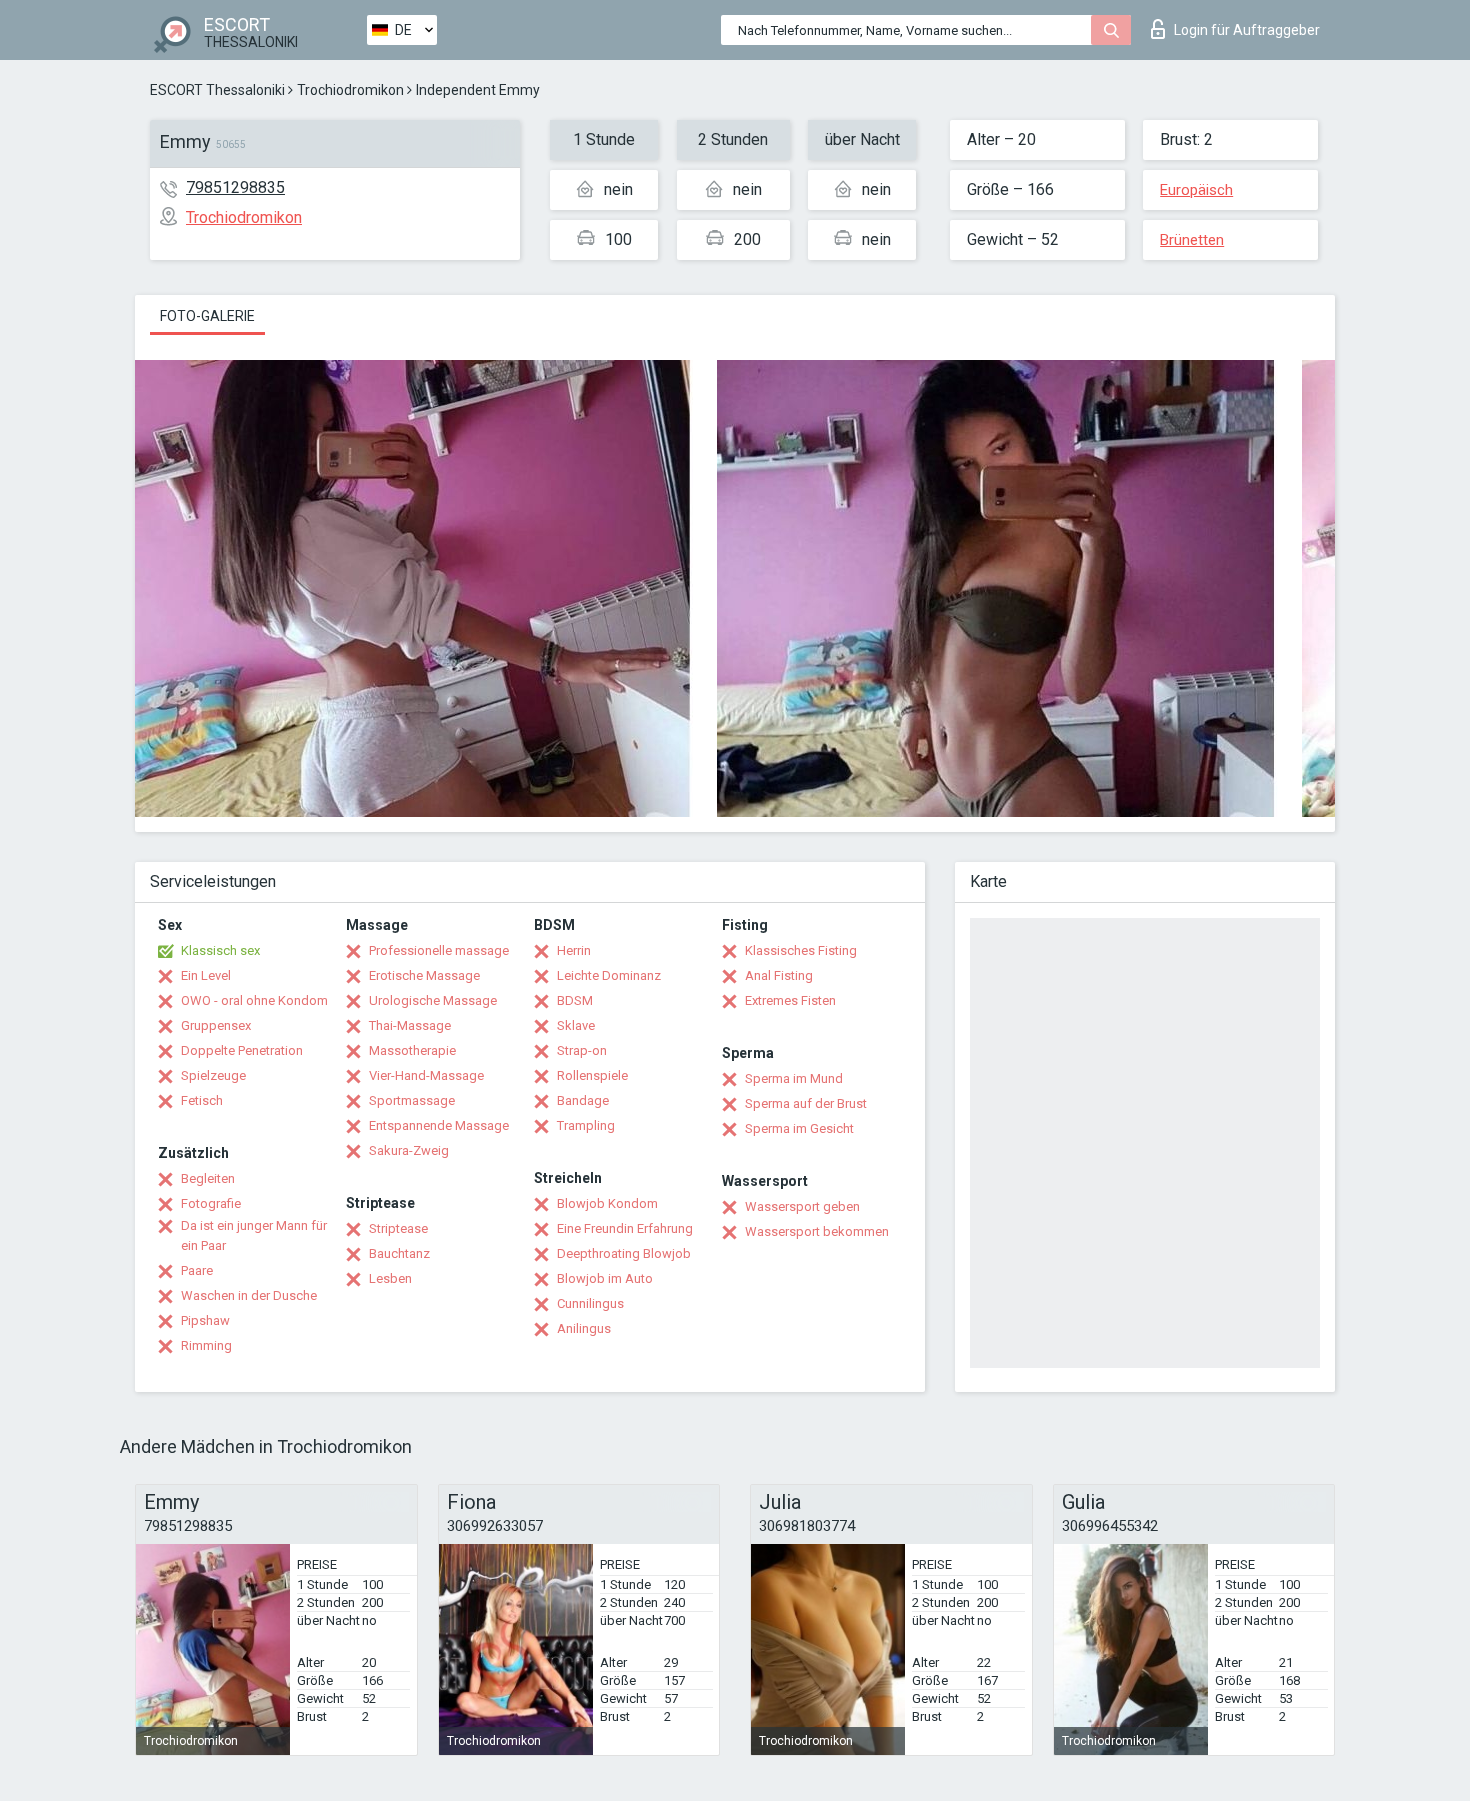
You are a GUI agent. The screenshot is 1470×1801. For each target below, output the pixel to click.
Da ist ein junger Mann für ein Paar (254, 1235)
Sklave (576, 1025)
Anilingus (584, 1328)
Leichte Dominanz (609, 975)
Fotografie (211, 1203)
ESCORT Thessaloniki (217, 90)
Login (1247, 30)
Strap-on (582, 1050)
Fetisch (202, 1100)
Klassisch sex (220, 950)
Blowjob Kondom (607, 1203)
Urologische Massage (433, 1000)
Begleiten (208, 1178)
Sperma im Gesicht (799, 1128)
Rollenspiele (592, 1075)
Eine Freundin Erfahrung (625, 1228)
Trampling (586, 1125)
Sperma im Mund (794, 1078)
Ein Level (206, 975)
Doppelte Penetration (242, 1050)
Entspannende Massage (439, 1125)
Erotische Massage (424, 975)
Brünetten (1192, 240)
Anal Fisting (779, 975)
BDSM (575, 1000)
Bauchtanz (399, 1253)
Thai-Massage (410, 1025)
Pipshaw (205, 1320)
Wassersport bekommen (817, 1231)
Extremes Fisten (790, 1000)
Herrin (574, 950)
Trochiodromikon (350, 90)
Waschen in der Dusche (249, 1295)
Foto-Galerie (207, 316)
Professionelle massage (439, 950)
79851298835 (235, 187)
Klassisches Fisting (801, 950)
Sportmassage (412, 1100)
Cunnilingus (590, 1303)
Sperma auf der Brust (806, 1103)
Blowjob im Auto (605, 1278)
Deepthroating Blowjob (624, 1253)
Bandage (583, 1100)
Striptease (398, 1228)
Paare (197, 1270)
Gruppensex (216, 1025)
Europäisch (1196, 190)
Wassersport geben (802, 1206)
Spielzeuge (213, 1075)
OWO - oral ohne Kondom (254, 1000)
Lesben (390, 1278)
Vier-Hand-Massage (426, 1075)
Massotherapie (412, 1050)
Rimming (206, 1345)
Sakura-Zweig (409, 1150)
